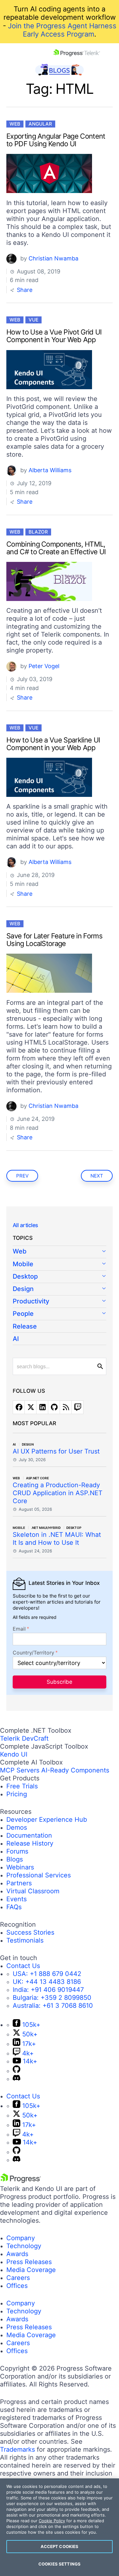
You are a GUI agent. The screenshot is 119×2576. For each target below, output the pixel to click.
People (23, 1314)
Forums (17, 1851)
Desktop (25, 1276)
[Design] (60, 1289)
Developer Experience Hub (47, 1820)
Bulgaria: (52, 1998)
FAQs (14, 1907)
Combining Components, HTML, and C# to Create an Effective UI (56, 548)
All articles (25, 1225)
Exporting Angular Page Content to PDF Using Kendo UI (56, 140)
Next (97, 1176)
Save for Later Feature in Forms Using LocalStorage (54, 940)
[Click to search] (100, 1366)
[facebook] (19, 1407)
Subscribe (60, 1682)
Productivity (31, 1301)
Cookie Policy (52, 2521)
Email (19, 1629)
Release (25, 1326)
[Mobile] (60, 1264)
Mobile (23, 1264)
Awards (17, 2254)
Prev (22, 1176)
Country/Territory (33, 1653)
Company (21, 2238)
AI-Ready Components (75, 1770)
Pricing (17, 1794)
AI (16, 1339)
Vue (33, 320)
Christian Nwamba (53, 258)
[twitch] (77, 1407)
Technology (24, 2246)
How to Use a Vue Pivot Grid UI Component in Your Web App (54, 336)
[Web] (60, 1252)
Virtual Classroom (33, 1891)
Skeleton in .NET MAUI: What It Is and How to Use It (57, 1539)
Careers (18, 2278)
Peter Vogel (44, 666)
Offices (17, 2286)
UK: (47, 1982)
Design (23, 1289)
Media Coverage (31, 2270)
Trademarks (17, 2449)
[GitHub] (17, 2071)
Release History (30, 1843)
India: (48, 1990)
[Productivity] (60, 1302)
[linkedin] (42, 1407)
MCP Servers (20, 1770)
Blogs (15, 1859)
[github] (54, 1407)
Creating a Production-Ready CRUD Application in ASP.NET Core (58, 1493)
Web (15, 124)
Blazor (38, 532)
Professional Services (39, 1875)
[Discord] (17, 2079)
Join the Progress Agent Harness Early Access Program (62, 30)
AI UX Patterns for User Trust (56, 1451)
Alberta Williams (50, 470)
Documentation (29, 1835)
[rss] (66, 1407)
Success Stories (30, 1932)
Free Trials (22, 1786)
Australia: (53, 2006)
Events (17, 1899)
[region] (60, 2527)
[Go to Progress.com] (21, 2181)
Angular (40, 124)
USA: (47, 1974)
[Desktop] (60, 1277)
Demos (17, 1827)
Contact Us (23, 1966)
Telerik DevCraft (24, 1738)
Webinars (20, 1867)
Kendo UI (14, 1754)
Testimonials (25, 1940)
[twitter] (30, 1407)
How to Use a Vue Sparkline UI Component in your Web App (53, 744)
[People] (60, 1314)
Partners (19, 1883)
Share (24, 290)
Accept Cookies (60, 2546)
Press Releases (29, 2262)
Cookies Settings (60, 2564)
